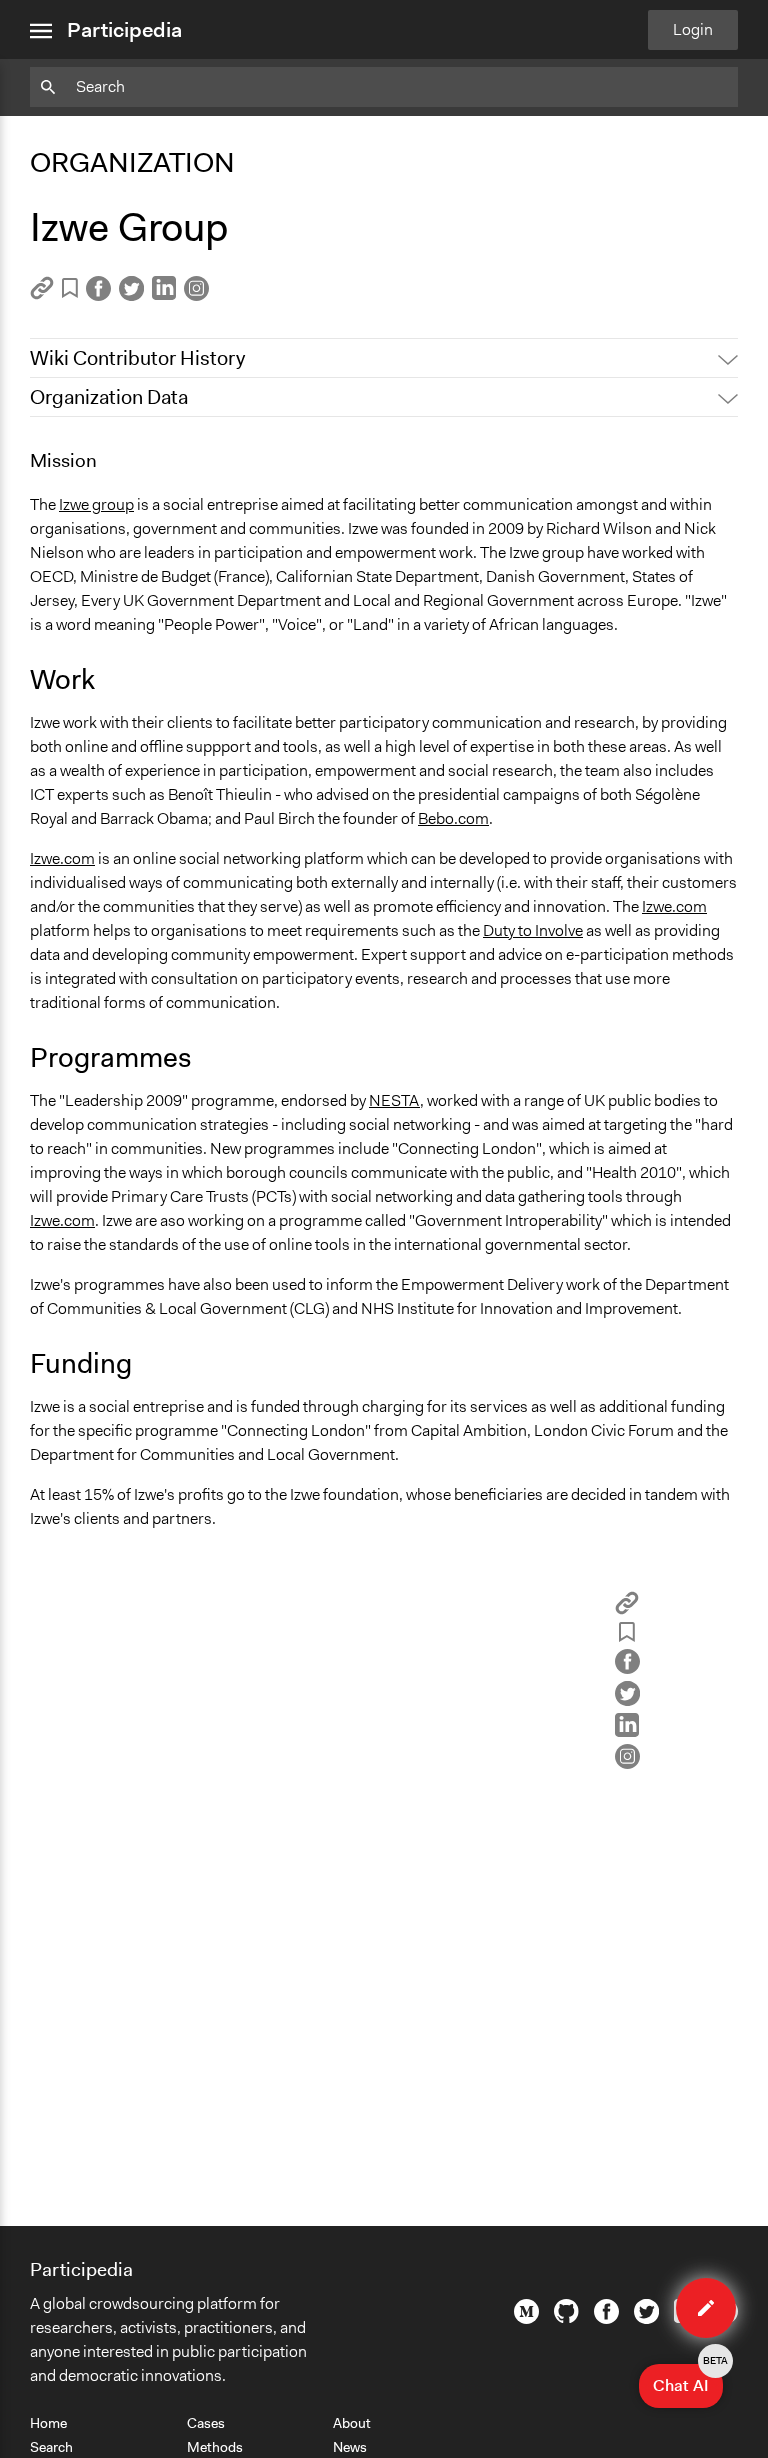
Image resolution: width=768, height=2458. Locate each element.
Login (693, 29)
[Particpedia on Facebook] (606, 2319)
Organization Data (109, 397)
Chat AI (688, 2380)
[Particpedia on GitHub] (566, 2318)
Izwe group (96, 504)
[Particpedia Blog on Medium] (526, 2319)
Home (48, 2423)
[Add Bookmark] (70, 291)
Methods (215, 2447)
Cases (206, 2423)
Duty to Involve (533, 930)
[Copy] (42, 294)
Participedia (124, 30)
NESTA (394, 1100)
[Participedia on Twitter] (646, 2319)
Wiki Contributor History (137, 358)
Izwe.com (62, 858)
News (350, 2447)
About (352, 2423)
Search (51, 2447)
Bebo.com (453, 818)
